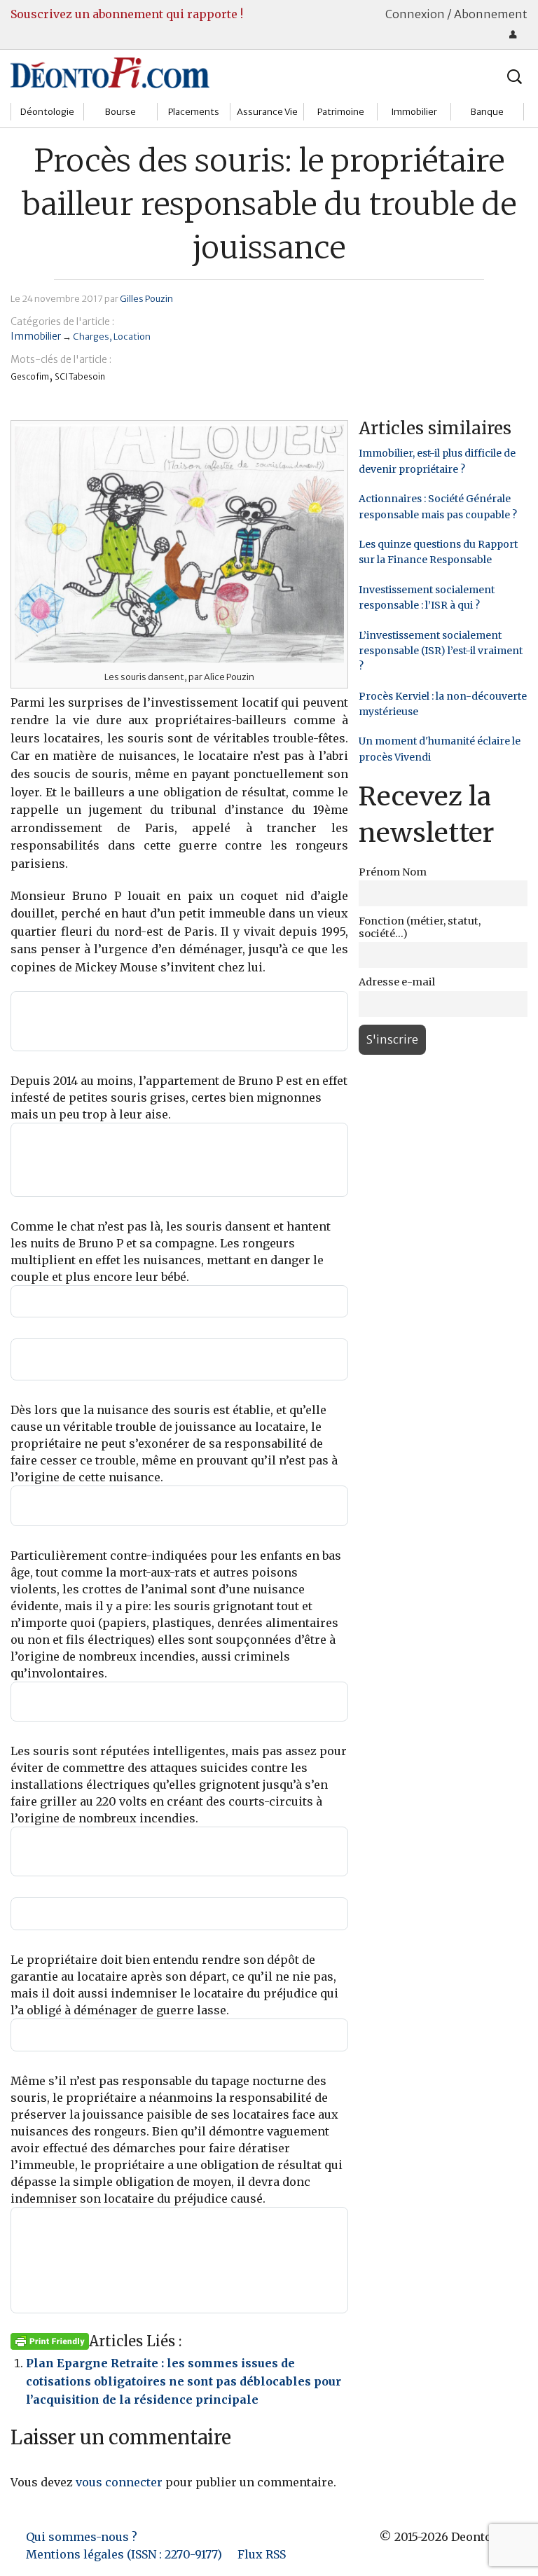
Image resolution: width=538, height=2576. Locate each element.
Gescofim (30, 376)
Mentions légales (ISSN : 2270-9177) (124, 2554)
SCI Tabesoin (80, 376)
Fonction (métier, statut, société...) (420, 927)
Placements (194, 112)
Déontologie (47, 112)
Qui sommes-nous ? (82, 2537)
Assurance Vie (267, 112)
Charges (91, 336)
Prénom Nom (393, 872)
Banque (487, 112)
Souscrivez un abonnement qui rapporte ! (127, 14)
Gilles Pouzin (146, 298)
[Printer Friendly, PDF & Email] (50, 2341)
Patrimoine (341, 112)
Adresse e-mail (397, 982)
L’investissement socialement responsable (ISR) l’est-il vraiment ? (441, 651)
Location (132, 336)
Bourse (120, 112)
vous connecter (119, 2482)
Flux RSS (262, 2554)
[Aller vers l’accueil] (110, 72)
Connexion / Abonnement (456, 14)
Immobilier (414, 112)
